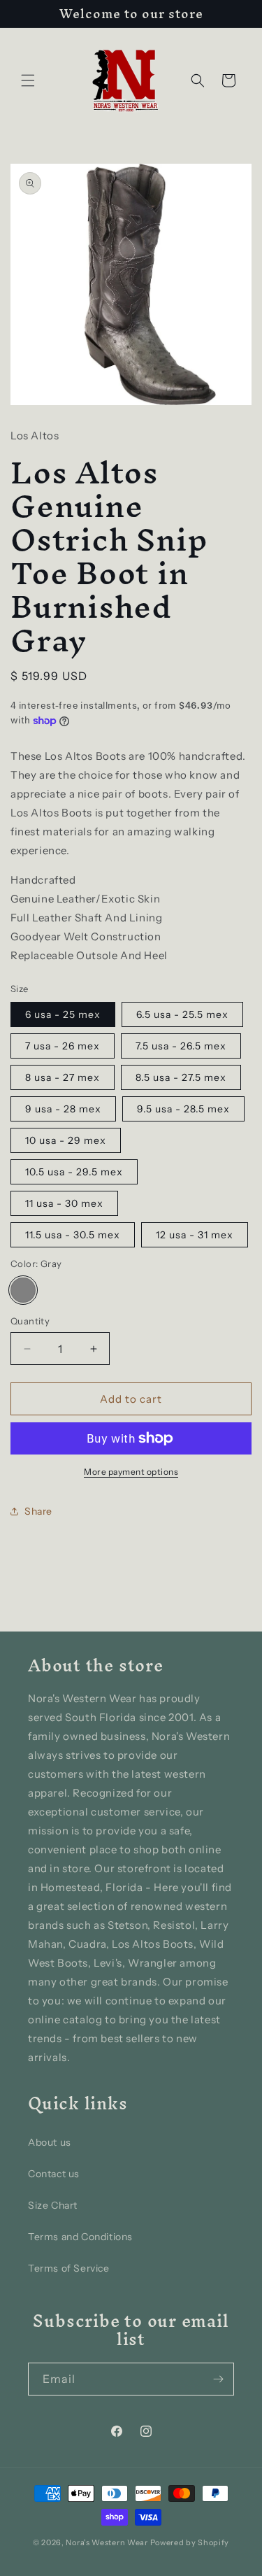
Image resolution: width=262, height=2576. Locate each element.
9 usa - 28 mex (63, 1109)
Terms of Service (69, 2268)
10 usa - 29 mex (66, 1140)
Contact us (54, 2174)
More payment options (131, 1472)
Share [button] (38, 1511)
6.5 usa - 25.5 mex (182, 1014)
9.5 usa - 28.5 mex (183, 1109)
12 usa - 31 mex (195, 1235)
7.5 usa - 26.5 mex (181, 1046)
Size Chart (53, 2205)
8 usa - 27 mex (63, 1077)
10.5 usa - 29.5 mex (74, 1172)
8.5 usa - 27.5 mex (181, 1077)
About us (50, 2142)
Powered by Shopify (190, 2542)
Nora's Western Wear (107, 2542)
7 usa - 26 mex (63, 1046)
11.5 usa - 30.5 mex (73, 1235)
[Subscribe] (218, 2379)
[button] (28, 80)
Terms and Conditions (80, 2237)
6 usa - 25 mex (63, 1014)
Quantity (30, 1321)
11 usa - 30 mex (64, 1203)
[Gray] (23, 1290)
